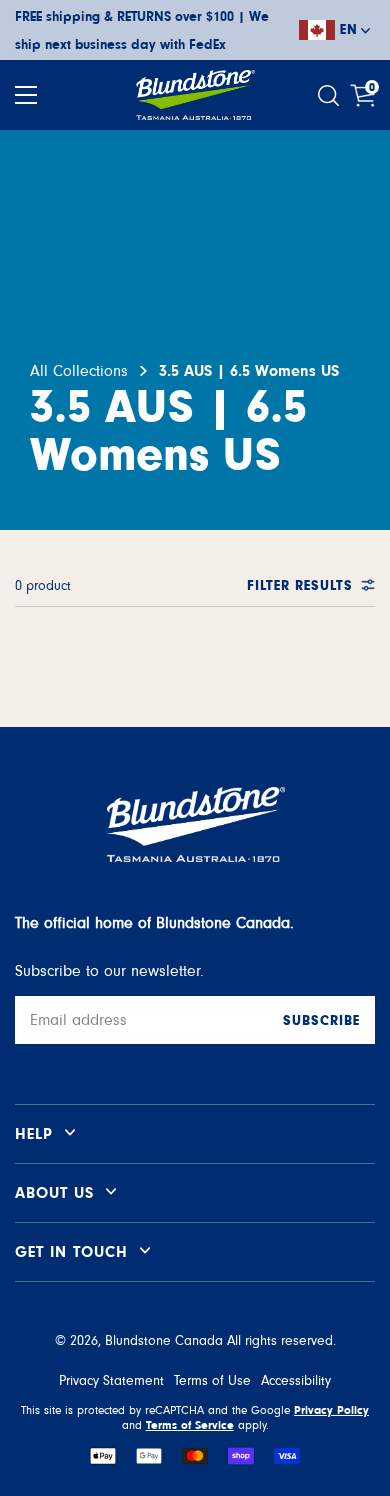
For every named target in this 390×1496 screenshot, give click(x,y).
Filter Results (300, 586)
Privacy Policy (331, 1410)
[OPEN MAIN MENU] (26, 95)
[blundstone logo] (195, 95)
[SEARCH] (331, 95)
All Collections (79, 371)
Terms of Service (190, 1425)
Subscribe (321, 1021)
